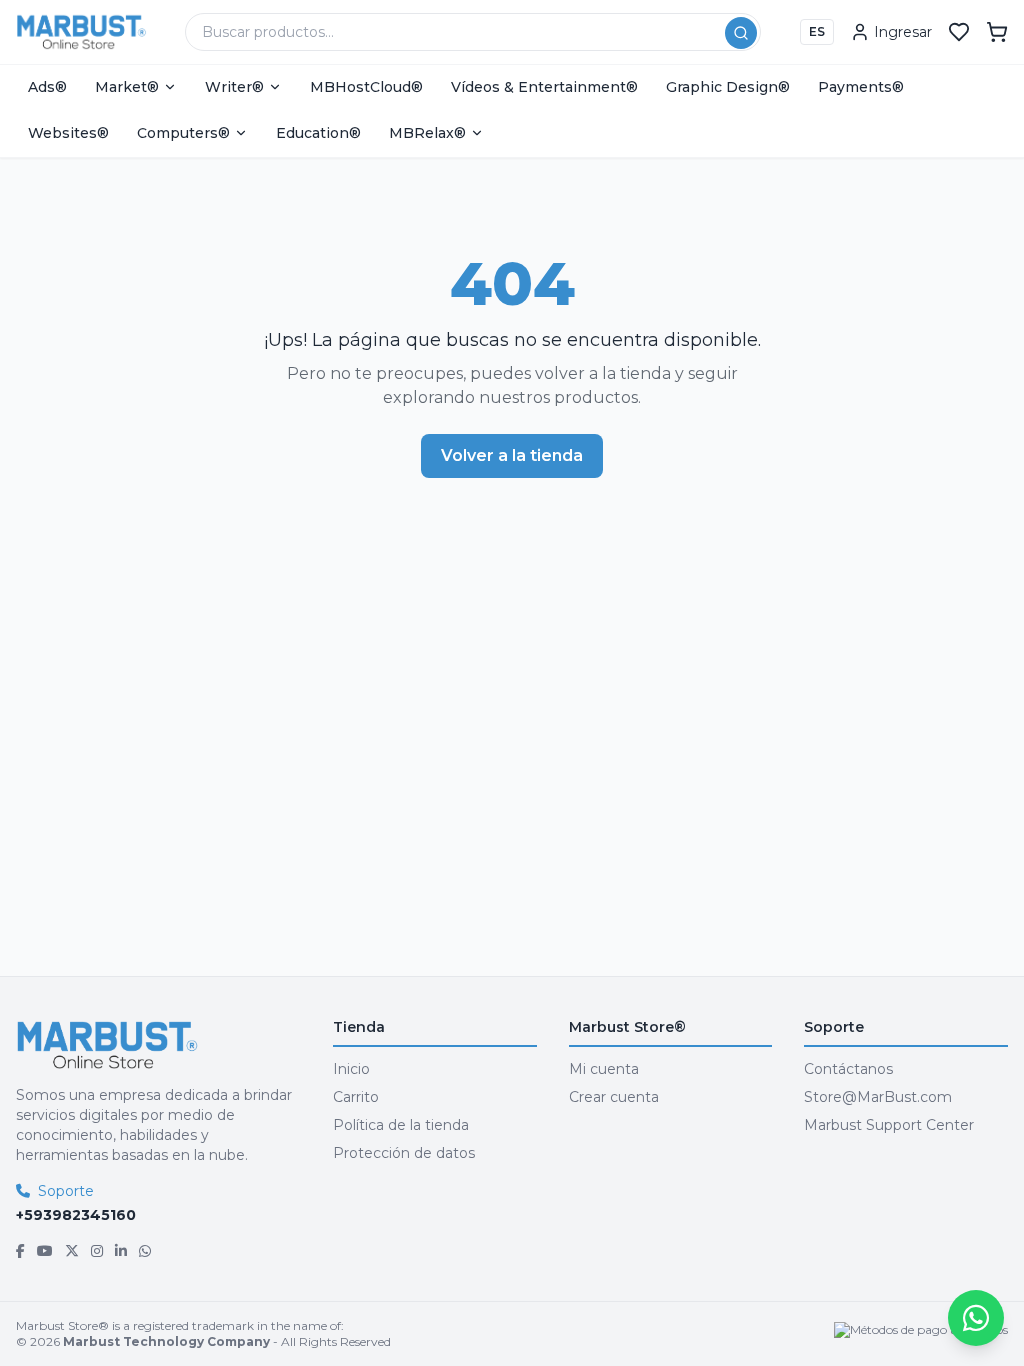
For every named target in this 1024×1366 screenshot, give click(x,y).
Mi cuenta (604, 1069)
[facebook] (20, 1251)
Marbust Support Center (889, 1125)
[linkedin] (121, 1251)
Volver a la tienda (512, 455)
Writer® (234, 87)
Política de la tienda (401, 1125)
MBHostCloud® (366, 87)
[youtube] (45, 1251)
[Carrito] (997, 32)
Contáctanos (848, 1069)
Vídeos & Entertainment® (544, 87)
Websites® (68, 133)
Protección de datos (404, 1153)
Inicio (351, 1069)
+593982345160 (76, 1215)
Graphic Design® (728, 87)
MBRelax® (427, 133)
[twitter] (72, 1251)
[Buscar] (741, 33)
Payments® (861, 87)
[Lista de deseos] (959, 32)
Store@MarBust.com (878, 1097)
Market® (127, 87)
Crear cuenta (614, 1097)
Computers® (183, 133)
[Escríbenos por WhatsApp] (976, 1318)
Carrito (356, 1097)
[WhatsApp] (145, 1251)
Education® (318, 133)
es (817, 31)
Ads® (47, 87)
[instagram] (97, 1251)
